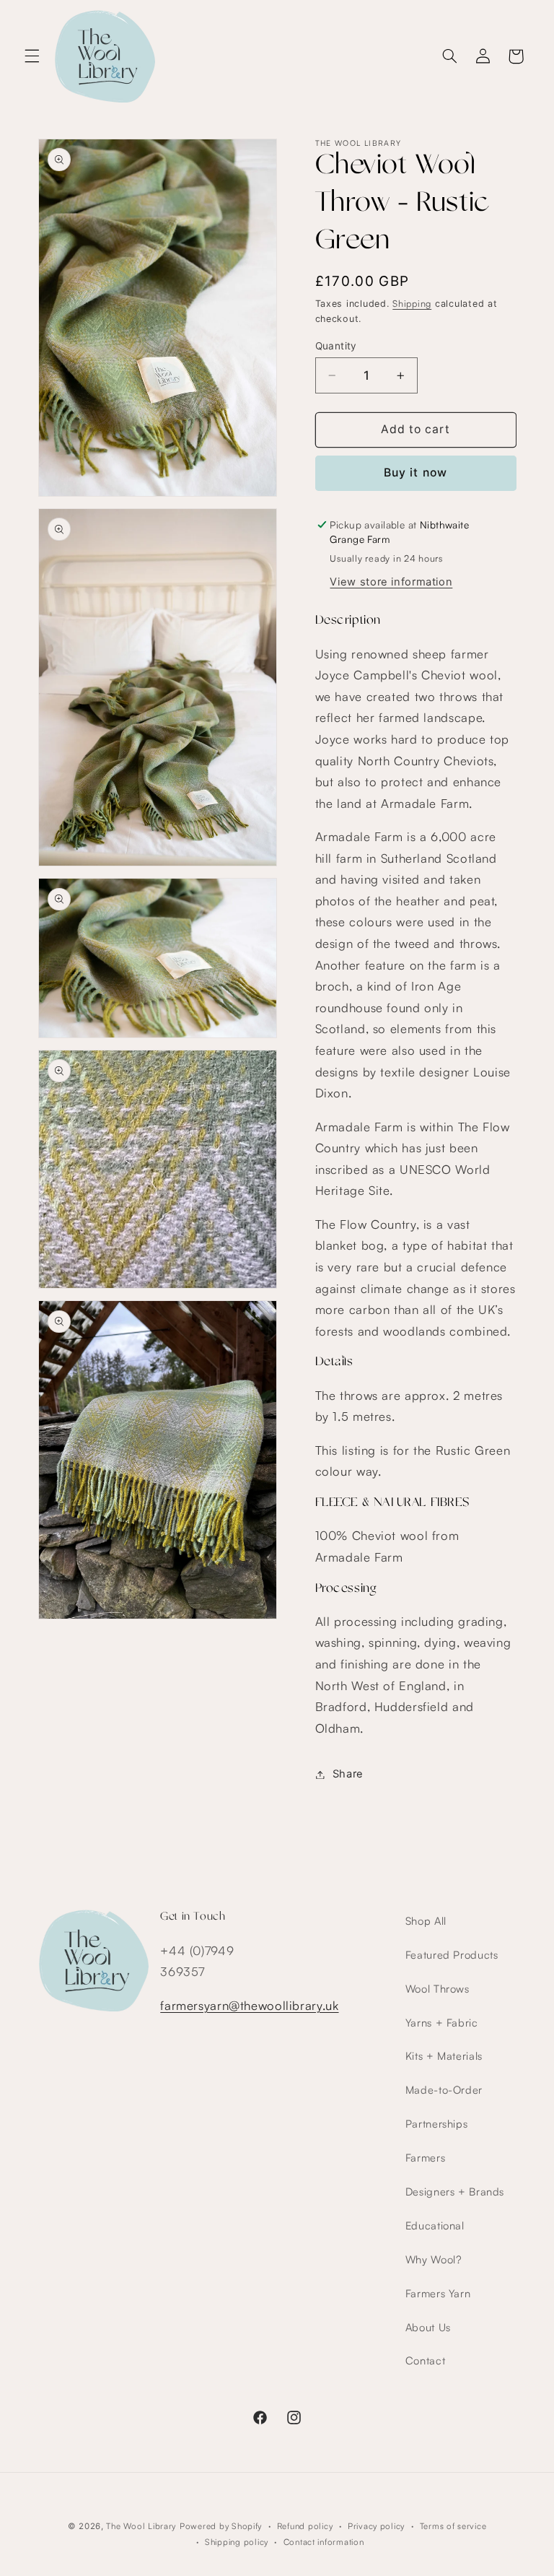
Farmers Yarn (438, 2293)
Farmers (425, 2158)
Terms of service (453, 2526)
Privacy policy (376, 2526)
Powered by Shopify (221, 2526)
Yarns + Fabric (442, 2023)
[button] (32, 56)
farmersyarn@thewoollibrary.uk (249, 2005)
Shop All (426, 1921)
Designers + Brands (455, 2192)
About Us (428, 2327)
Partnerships (437, 2124)
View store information (391, 582)
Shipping (412, 303)
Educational (435, 2225)
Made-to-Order (444, 2090)
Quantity (336, 346)
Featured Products (452, 1955)
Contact (425, 2360)
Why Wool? (434, 2259)
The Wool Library (141, 2526)
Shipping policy (237, 2542)
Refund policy (305, 2526)
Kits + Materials (444, 2056)
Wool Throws (438, 1989)
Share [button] (348, 1774)
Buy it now (415, 473)
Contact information (324, 2542)
